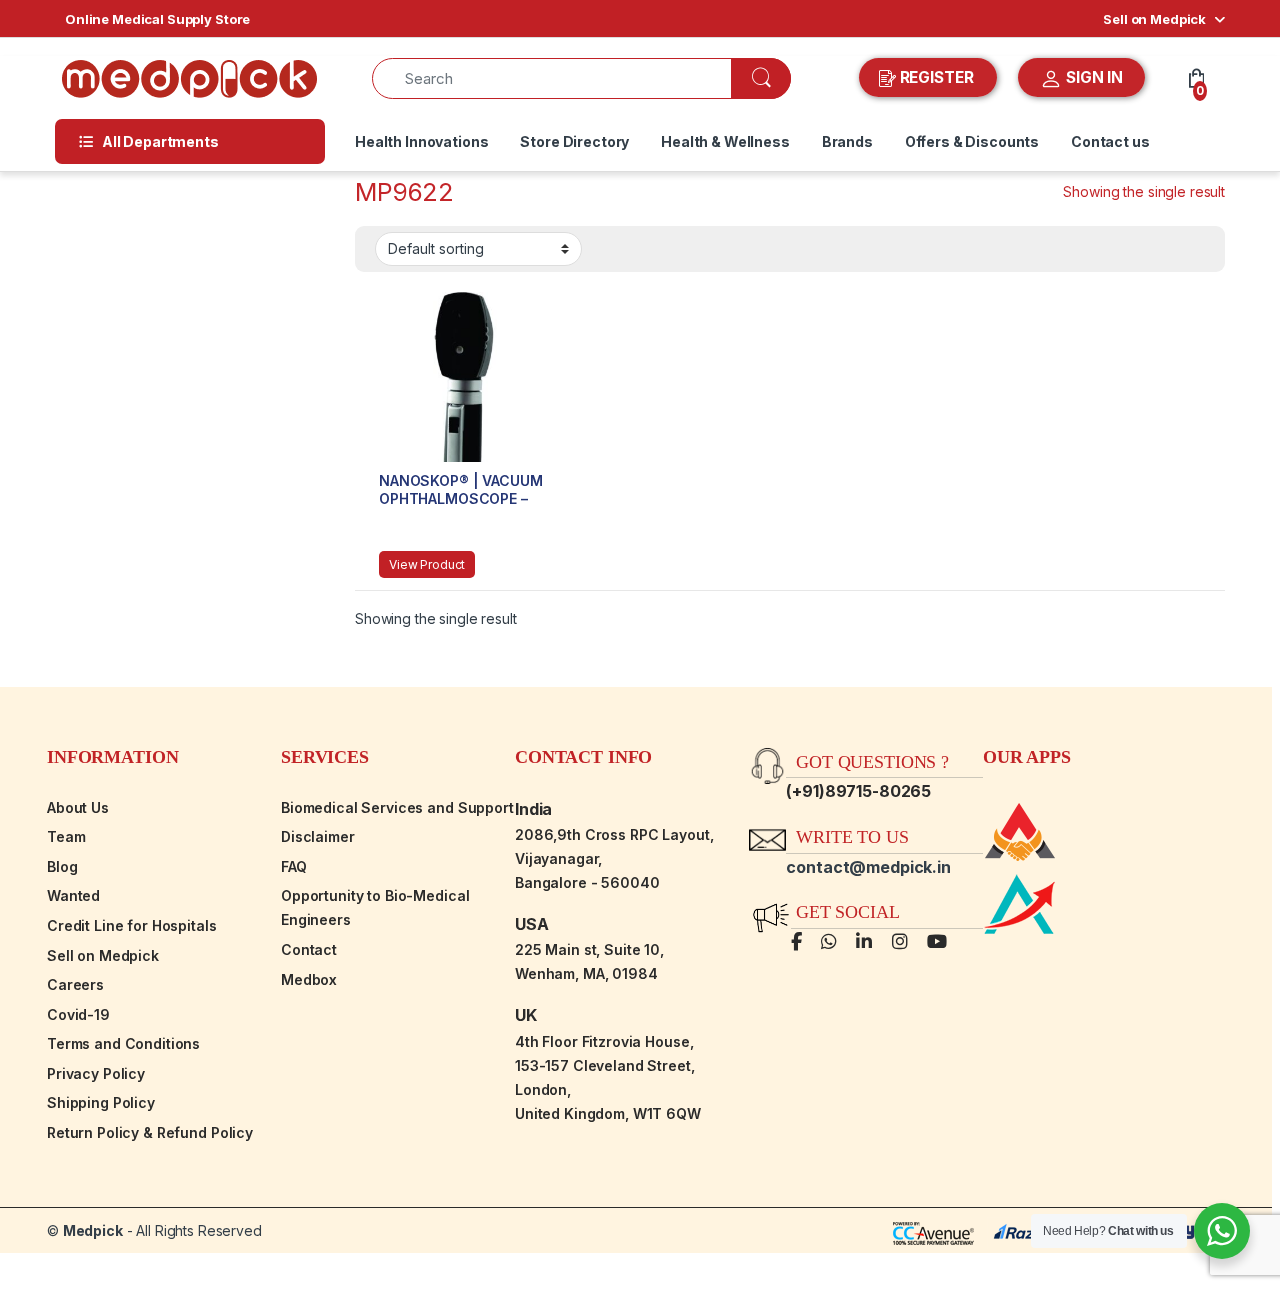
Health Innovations (421, 141)
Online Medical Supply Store (157, 19)
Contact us (1110, 141)
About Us (78, 807)
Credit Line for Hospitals (132, 925)
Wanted (73, 895)
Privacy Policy (96, 1073)
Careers (75, 984)
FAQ (294, 866)
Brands (847, 141)
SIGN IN (1092, 77)
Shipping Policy (101, 1102)
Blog (62, 866)
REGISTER (937, 77)
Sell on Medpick (1154, 19)
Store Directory (574, 141)
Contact (309, 949)
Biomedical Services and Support (397, 807)
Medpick (93, 1230)
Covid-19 (78, 1014)
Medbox (309, 979)
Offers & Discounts (972, 141)
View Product (427, 564)
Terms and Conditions (123, 1043)
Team (66, 836)
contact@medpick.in (868, 867)
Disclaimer (318, 836)
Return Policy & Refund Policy (150, 1132)
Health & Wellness (725, 141)
